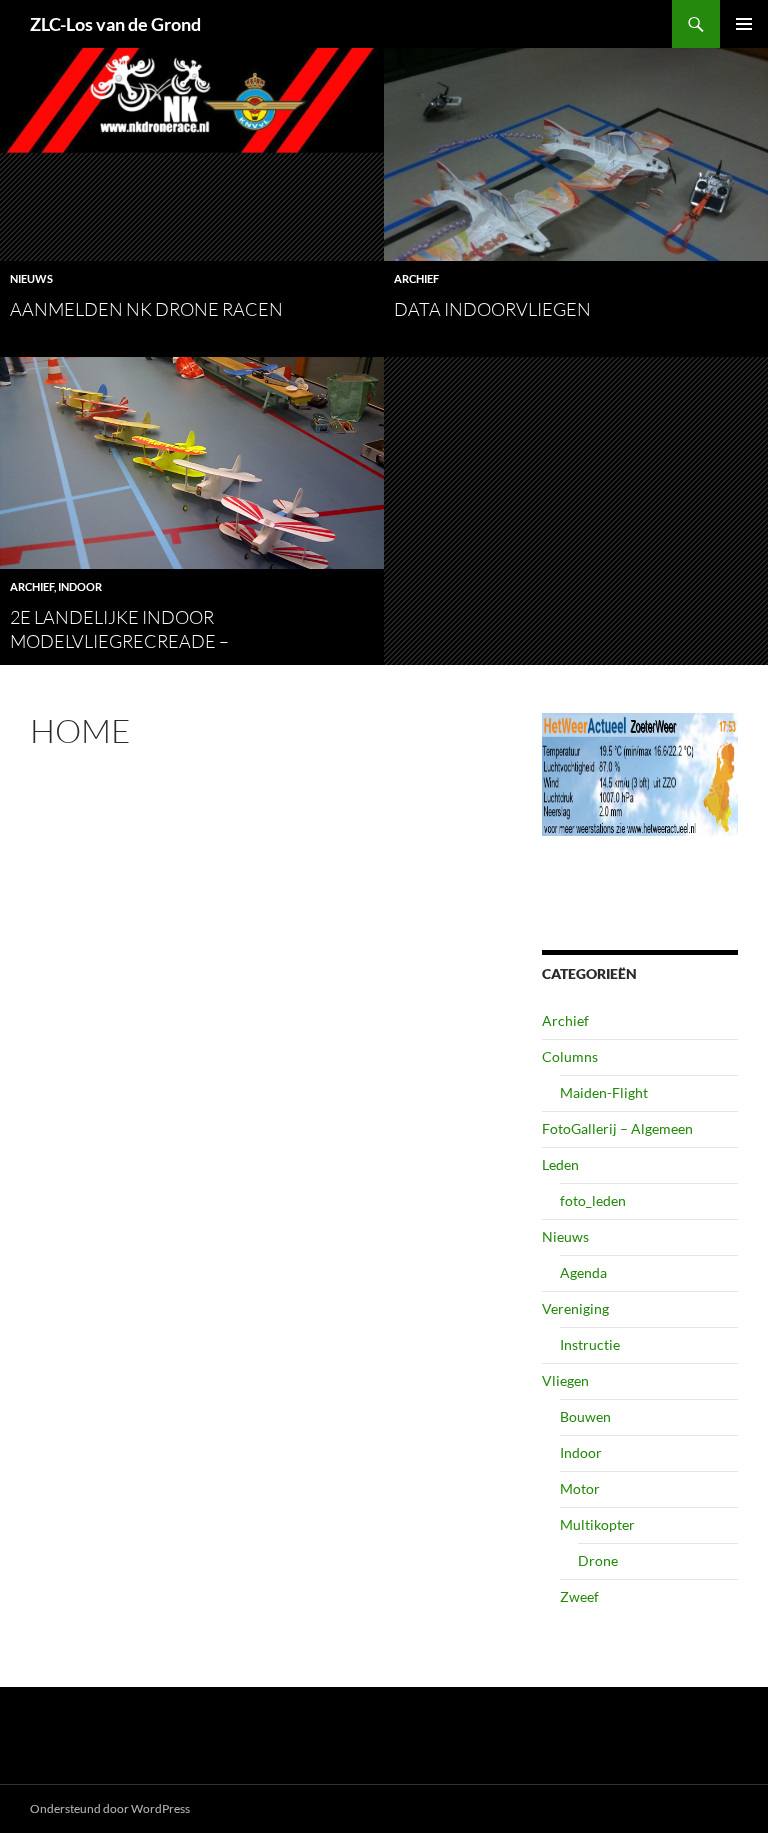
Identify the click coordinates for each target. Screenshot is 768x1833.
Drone (598, 1560)
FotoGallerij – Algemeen (617, 1128)
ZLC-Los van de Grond (115, 24)
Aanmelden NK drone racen (146, 309)
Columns (570, 1056)
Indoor (80, 586)
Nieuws (31, 278)
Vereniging (575, 1308)
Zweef (579, 1596)
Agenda (583, 1272)
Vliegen (565, 1380)
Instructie (590, 1344)
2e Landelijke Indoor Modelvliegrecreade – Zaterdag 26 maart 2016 (122, 641)
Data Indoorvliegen (492, 309)
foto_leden (593, 1200)
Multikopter (597, 1524)
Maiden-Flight (604, 1092)
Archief (416, 278)
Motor (580, 1488)
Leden (560, 1164)
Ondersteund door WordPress (110, 1808)
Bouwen (585, 1416)
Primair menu (744, 24)
